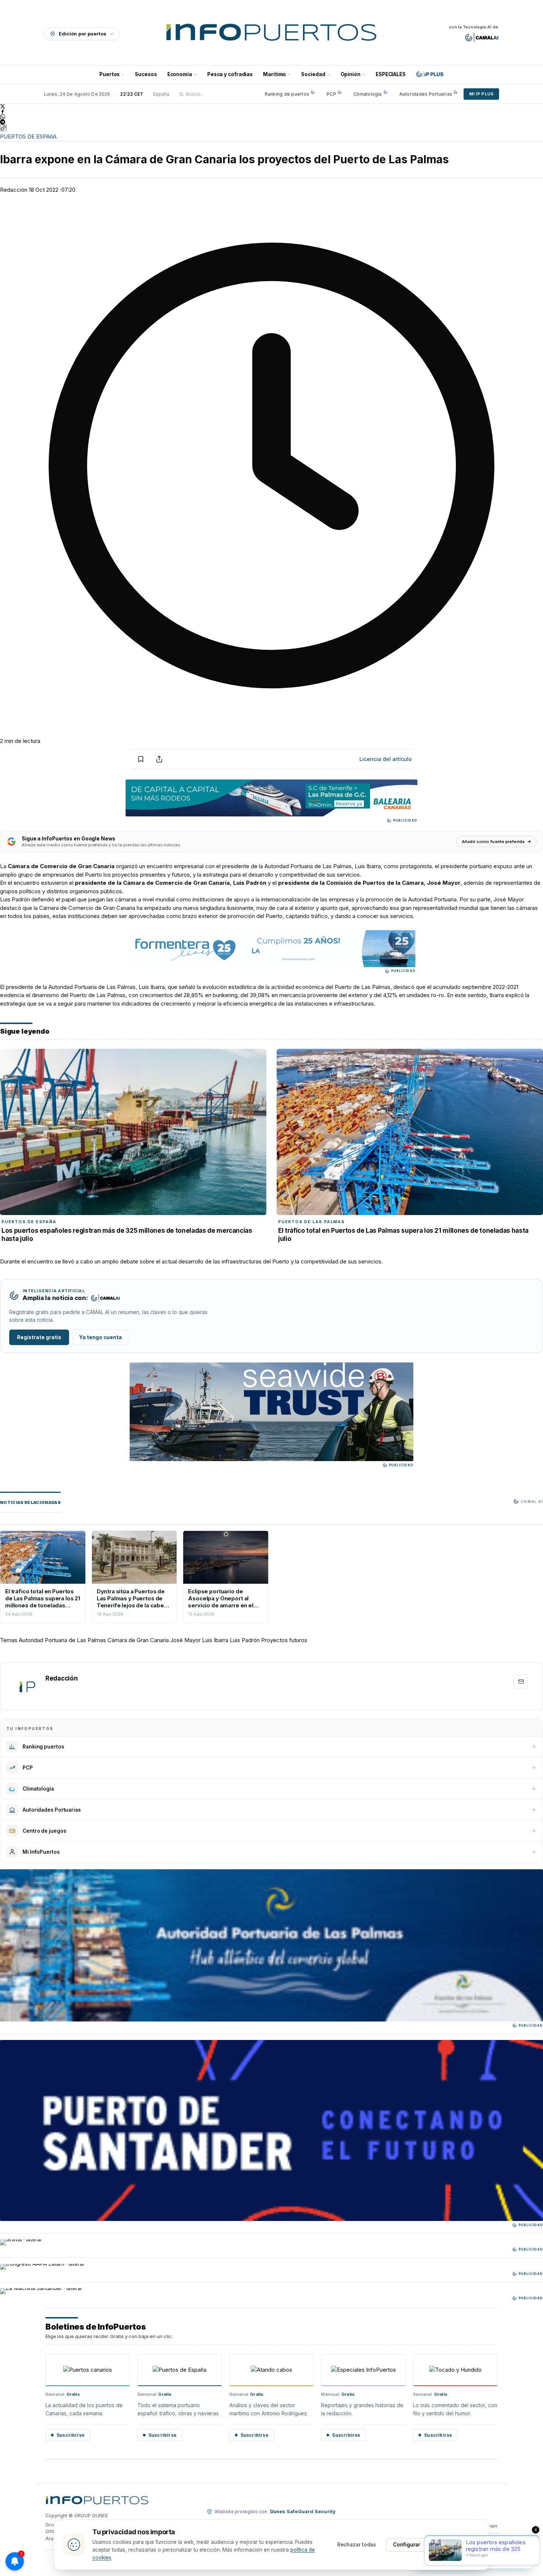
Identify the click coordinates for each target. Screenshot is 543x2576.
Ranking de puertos (287, 94)
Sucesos (146, 74)
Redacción (14, 190)
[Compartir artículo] (159, 759)
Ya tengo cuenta (100, 1337)
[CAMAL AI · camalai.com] (482, 38)
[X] (271, 106)
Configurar (407, 2545)
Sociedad (313, 74)
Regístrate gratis (39, 1337)
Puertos (110, 74)
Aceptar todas (455, 2545)
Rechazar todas (357, 2545)
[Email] (521, 1682)
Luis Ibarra (215, 1640)
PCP (331, 94)
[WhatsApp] (271, 117)
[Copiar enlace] (3, 128)
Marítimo (274, 74)
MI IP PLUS (481, 94)
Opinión (351, 74)
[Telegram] (271, 122)
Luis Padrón (245, 1640)
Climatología (368, 94)
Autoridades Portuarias (426, 94)
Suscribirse (71, 2435)
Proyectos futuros (284, 1640)
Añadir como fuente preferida (493, 842)
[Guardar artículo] (141, 759)
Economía (180, 74)
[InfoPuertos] (272, 34)
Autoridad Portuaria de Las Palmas (62, 1640)
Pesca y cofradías (230, 74)
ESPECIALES (391, 74)
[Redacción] (27, 1686)
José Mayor (185, 1640)
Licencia (386, 759)
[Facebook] (271, 112)
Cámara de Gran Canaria (138, 1640)
